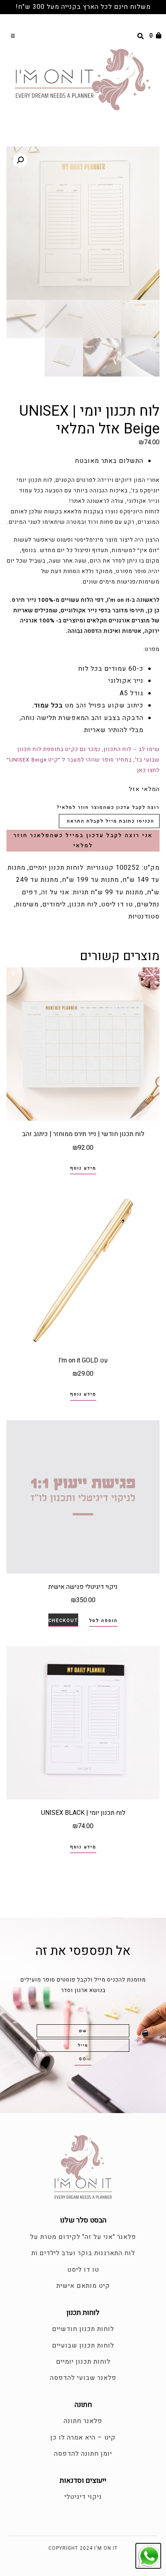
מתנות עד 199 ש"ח (90, 880)
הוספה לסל (103, 1621)
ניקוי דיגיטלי (83, 2497)
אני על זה (55, 892)
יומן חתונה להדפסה (83, 2454)
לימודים (54, 904)
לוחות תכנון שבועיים (83, 2346)
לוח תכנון (83, 904)
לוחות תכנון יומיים (56, 868)
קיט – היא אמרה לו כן (83, 2438)
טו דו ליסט (117, 904)
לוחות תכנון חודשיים (83, 2329)
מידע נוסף (83, 1168)
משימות (27, 904)
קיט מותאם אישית (83, 2286)
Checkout (63, 1621)
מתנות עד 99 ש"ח (117, 892)
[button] (13, 36)
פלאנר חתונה (83, 2421)
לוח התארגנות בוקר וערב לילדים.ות (83, 2253)
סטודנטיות (144, 917)
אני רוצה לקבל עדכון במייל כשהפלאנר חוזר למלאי (83, 840)
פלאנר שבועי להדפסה (83, 2378)
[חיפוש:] (127, 36)
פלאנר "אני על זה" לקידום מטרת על (83, 2237)
